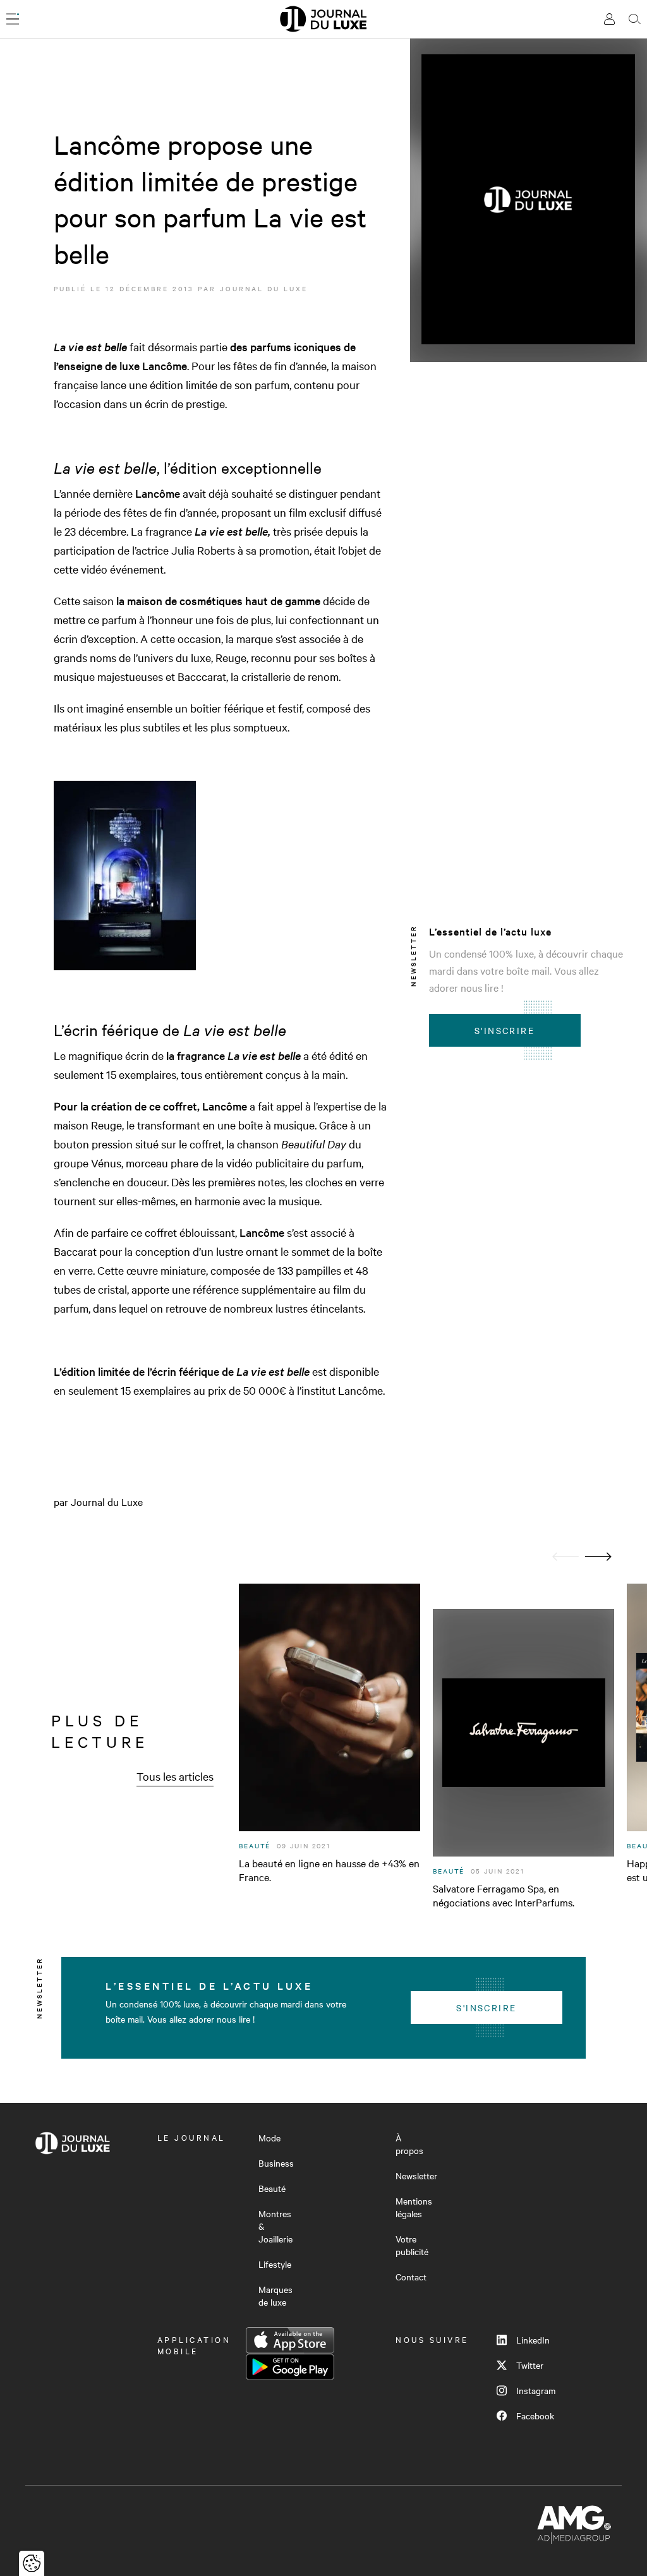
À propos (409, 2144)
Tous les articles (175, 1776)
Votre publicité (412, 2245)
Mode (269, 2138)
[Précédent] (565, 1557)
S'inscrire (505, 1030)
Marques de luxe (275, 2296)
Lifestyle (275, 2264)
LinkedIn (533, 2340)
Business (276, 2163)
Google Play (290, 2367)
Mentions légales (414, 2207)
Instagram (536, 2390)
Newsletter (416, 2176)
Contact (411, 2277)
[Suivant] (598, 1557)
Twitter (530, 2365)
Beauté (272, 2188)
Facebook (535, 2416)
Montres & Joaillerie (275, 2226)
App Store (290, 2340)
